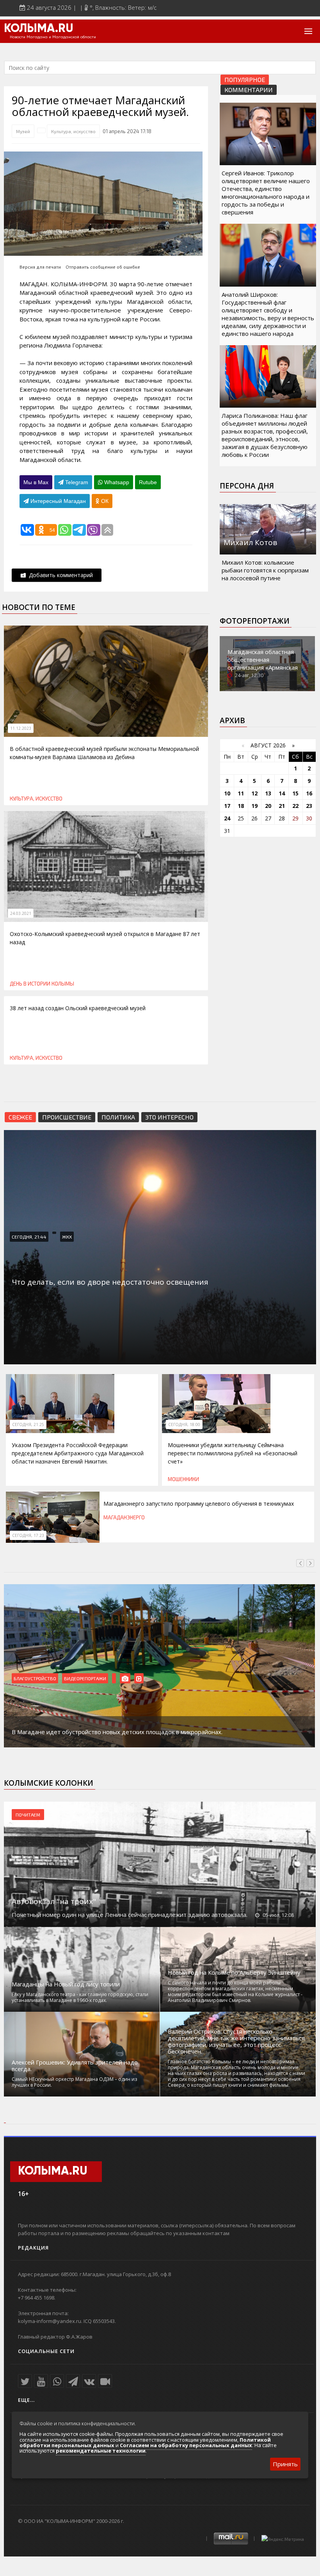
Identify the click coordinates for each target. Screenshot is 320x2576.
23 (309, 806)
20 (268, 806)
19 (254, 806)
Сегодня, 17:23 (28, 1535)
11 (241, 793)
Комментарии (249, 90)
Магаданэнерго (124, 1517)
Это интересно (169, 1117)
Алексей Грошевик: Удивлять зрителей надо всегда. (75, 2066)
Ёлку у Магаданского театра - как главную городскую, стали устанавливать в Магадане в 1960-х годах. (80, 1997)
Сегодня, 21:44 (29, 1237)
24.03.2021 (21, 913)
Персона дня (247, 486)
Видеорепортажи (85, 1678)
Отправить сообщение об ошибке (103, 267)
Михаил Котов (250, 542)
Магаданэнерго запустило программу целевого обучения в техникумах (199, 1504)
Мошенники (183, 1479)
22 (295, 806)
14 (282, 793)
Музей (23, 131)
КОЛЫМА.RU (39, 29)
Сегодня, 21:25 (28, 1424)
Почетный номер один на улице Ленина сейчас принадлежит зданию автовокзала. (130, 1915)
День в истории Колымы (42, 984)
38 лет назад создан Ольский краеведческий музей (78, 1008)
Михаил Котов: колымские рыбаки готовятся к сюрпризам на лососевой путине (265, 570)
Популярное (245, 79)
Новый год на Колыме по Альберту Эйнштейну (234, 1973)
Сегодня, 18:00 (184, 1424)
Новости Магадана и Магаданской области (53, 37)
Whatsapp (116, 482)
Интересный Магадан (57, 501)
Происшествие (67, 1117)
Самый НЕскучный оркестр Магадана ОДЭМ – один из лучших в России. (74, 2082)
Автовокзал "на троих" (54, 1901)
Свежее (20, 1117)
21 (282, 806)
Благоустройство (35, 1678)
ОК (104, 501)
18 (241, 806)
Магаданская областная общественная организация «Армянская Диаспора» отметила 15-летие (263, 667)
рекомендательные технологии (101, 2451)
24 (227, 818)
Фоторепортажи (255, 621)
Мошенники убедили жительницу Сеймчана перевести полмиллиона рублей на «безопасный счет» (233, 1453)
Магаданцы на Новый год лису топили (66, 1984)
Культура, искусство (73, 131)
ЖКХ (67, 1237)
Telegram (76, 482)
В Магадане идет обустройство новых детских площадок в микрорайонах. (117, 1732)
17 (227, 806)
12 (254, 793)
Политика (118, 1117)
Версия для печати (40, 267)
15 (295, 793)
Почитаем (28, 1815)
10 (227, 793)
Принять (285, 2464)
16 (309, 793)
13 (268, 793)
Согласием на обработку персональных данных (186, 2445)
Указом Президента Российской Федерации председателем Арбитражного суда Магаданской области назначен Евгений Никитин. (78, 1453)
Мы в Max (36, 482)
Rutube (148, 482)
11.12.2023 (21, 728)
